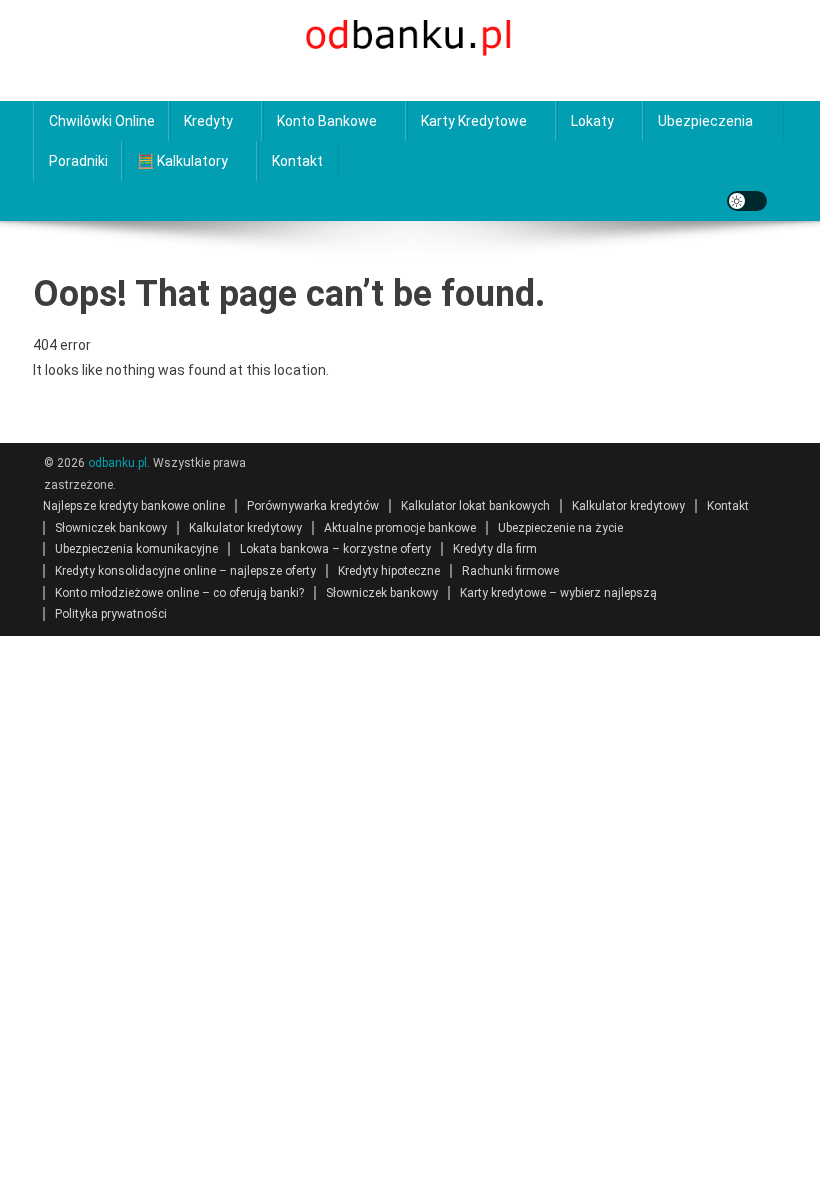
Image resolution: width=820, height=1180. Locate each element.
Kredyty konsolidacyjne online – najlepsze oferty (185, 571)
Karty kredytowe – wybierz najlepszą (558, 593)
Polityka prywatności (111, 614)
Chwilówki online (102, 121)
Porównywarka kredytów (313, 506)
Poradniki (78, 161)
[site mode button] (747, 201)
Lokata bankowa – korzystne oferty (335, 549)
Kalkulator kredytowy (628, 506)
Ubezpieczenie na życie (560, 528)
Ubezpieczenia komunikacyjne (136, 549)
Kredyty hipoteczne (389, 571)
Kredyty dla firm (495, 549)
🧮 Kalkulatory (182, 161)
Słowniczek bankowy (111, 528)
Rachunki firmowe (510, 571)
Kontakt (297, 161)
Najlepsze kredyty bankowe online (134, 506)
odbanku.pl (117, 463)
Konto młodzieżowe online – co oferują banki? (179, 593)
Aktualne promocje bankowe (400, 528)
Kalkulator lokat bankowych (475, 506)
